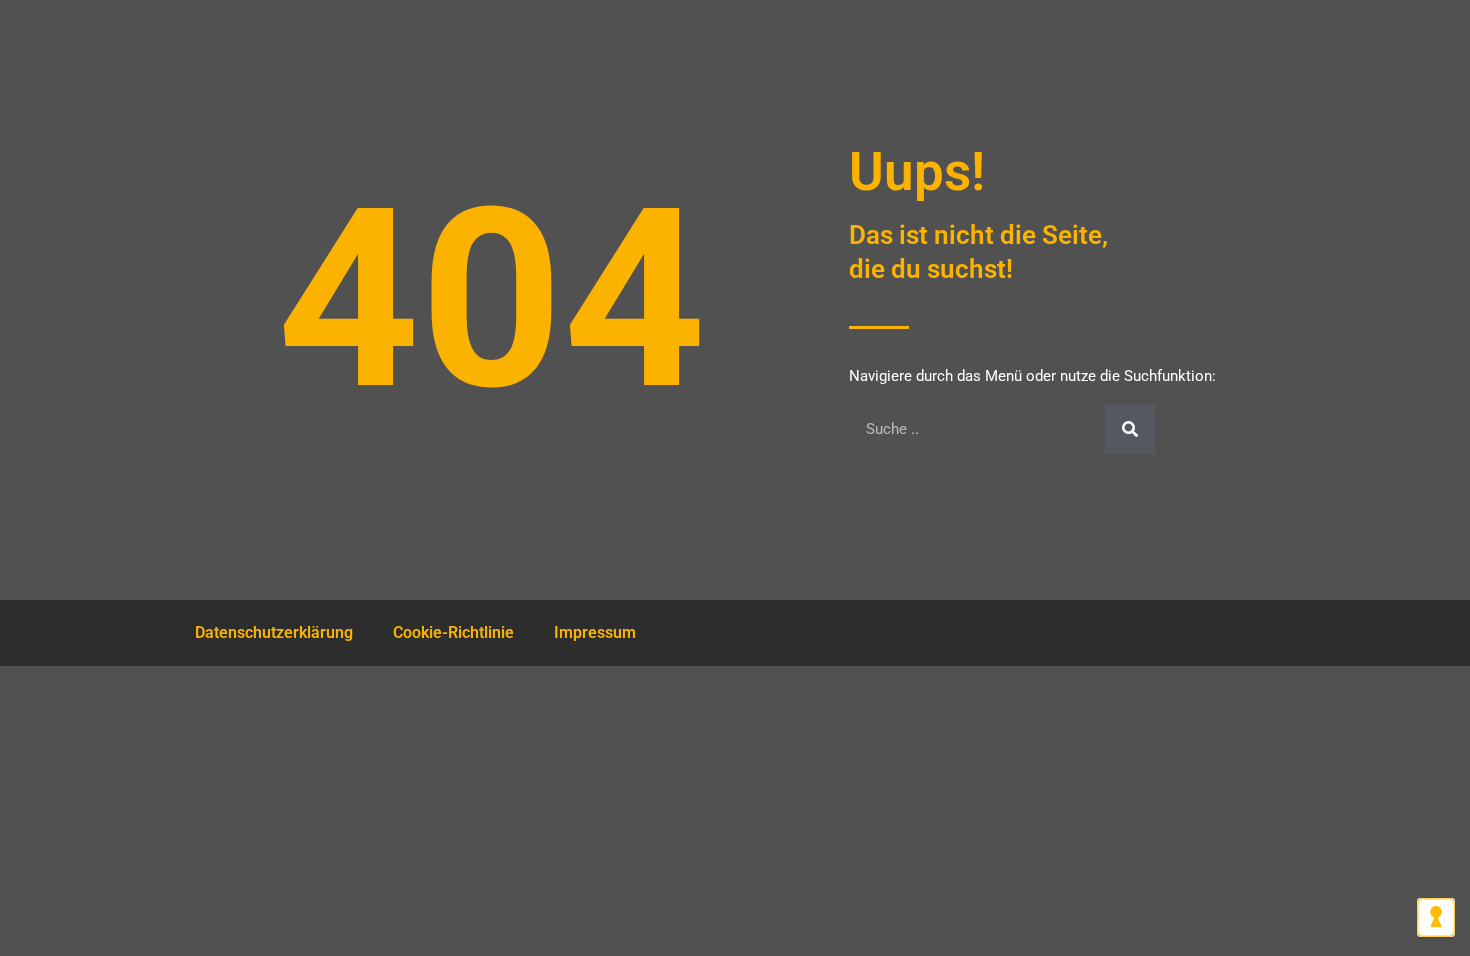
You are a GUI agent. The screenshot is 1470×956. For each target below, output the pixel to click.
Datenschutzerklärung (274, 632)
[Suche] (1130, 429)
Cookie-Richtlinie (453, 632)
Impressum (595, 632)
